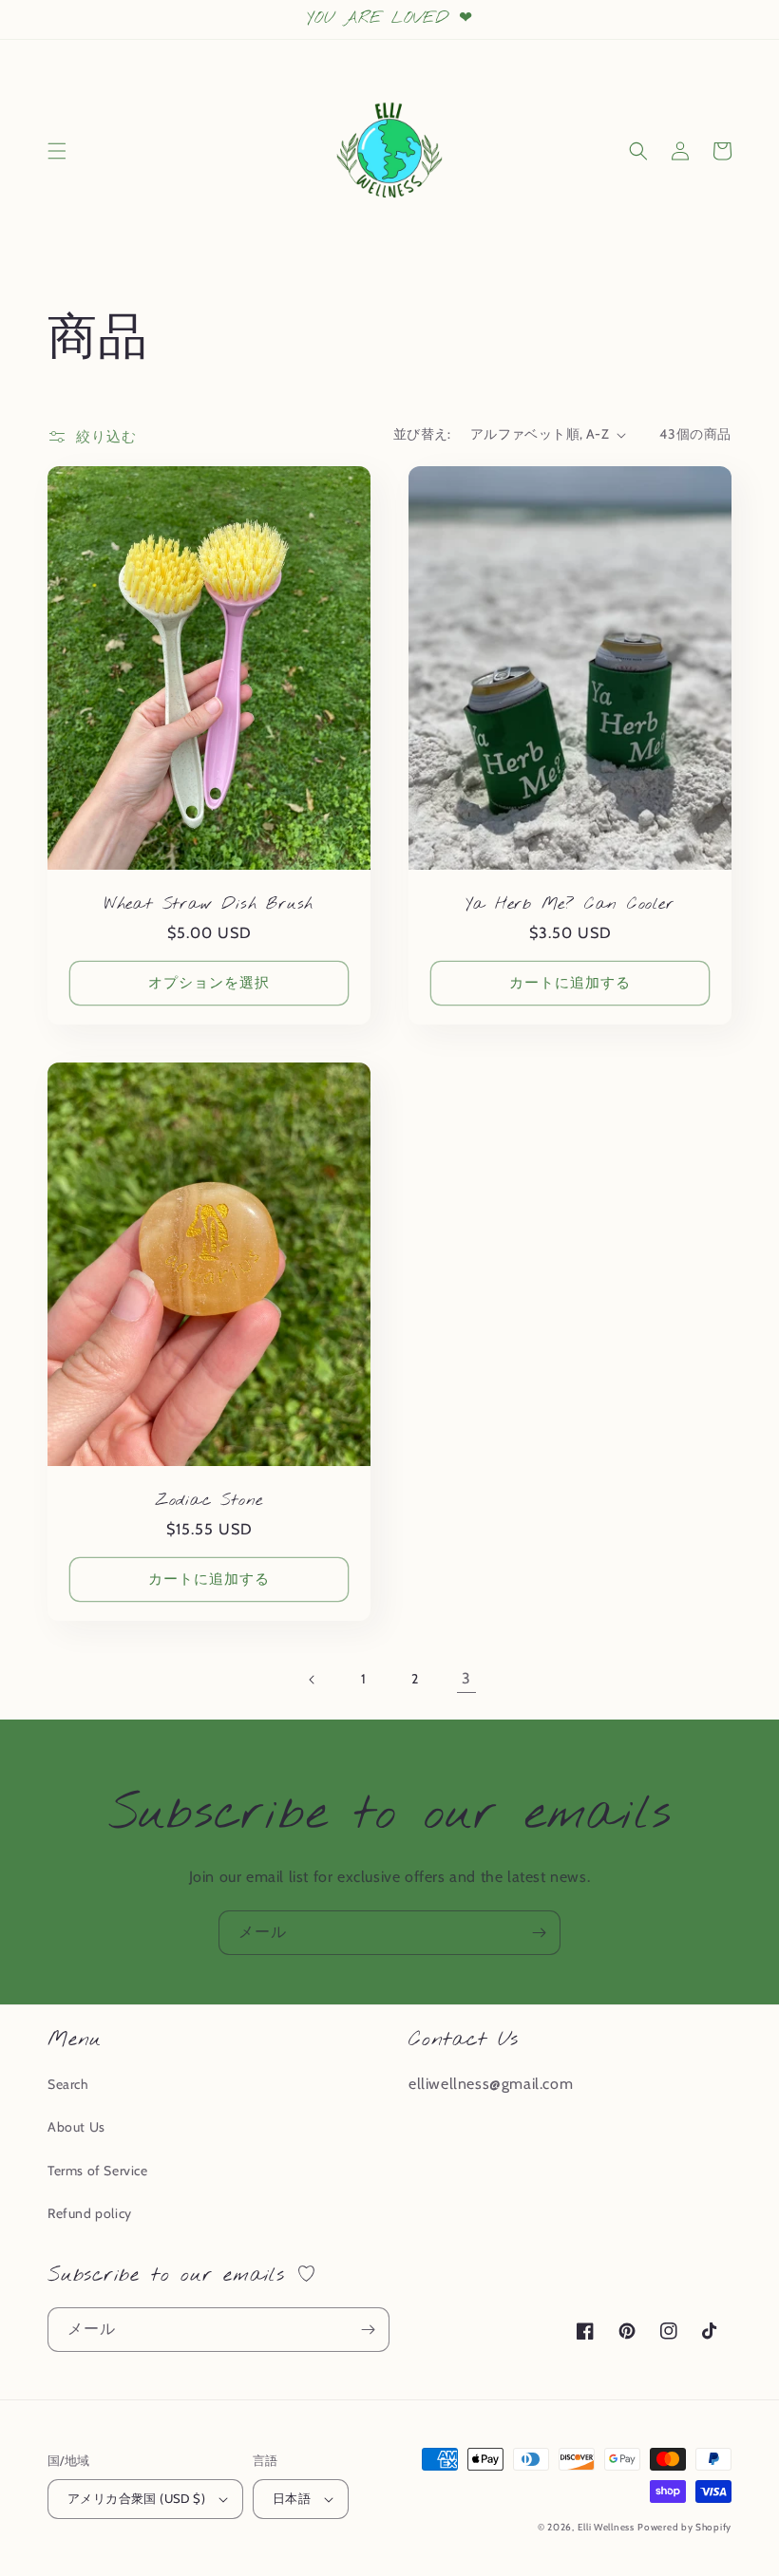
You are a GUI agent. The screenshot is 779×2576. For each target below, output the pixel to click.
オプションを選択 (209, 983)
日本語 (292, 2498)
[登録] (539, 1933)
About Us (76, 2127)
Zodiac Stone (209, 1502)
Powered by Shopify (684, 2527)
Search (68, 2084)
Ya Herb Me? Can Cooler (570, 905)
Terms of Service (98, 2171)
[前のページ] (313, 1680)
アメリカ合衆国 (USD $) (136, 2498)
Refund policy (90, 2213)
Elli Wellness (606, 2527)
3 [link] (466, 1678)
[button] (57, 151)
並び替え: (422, 434)
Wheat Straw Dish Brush (209, 905)
